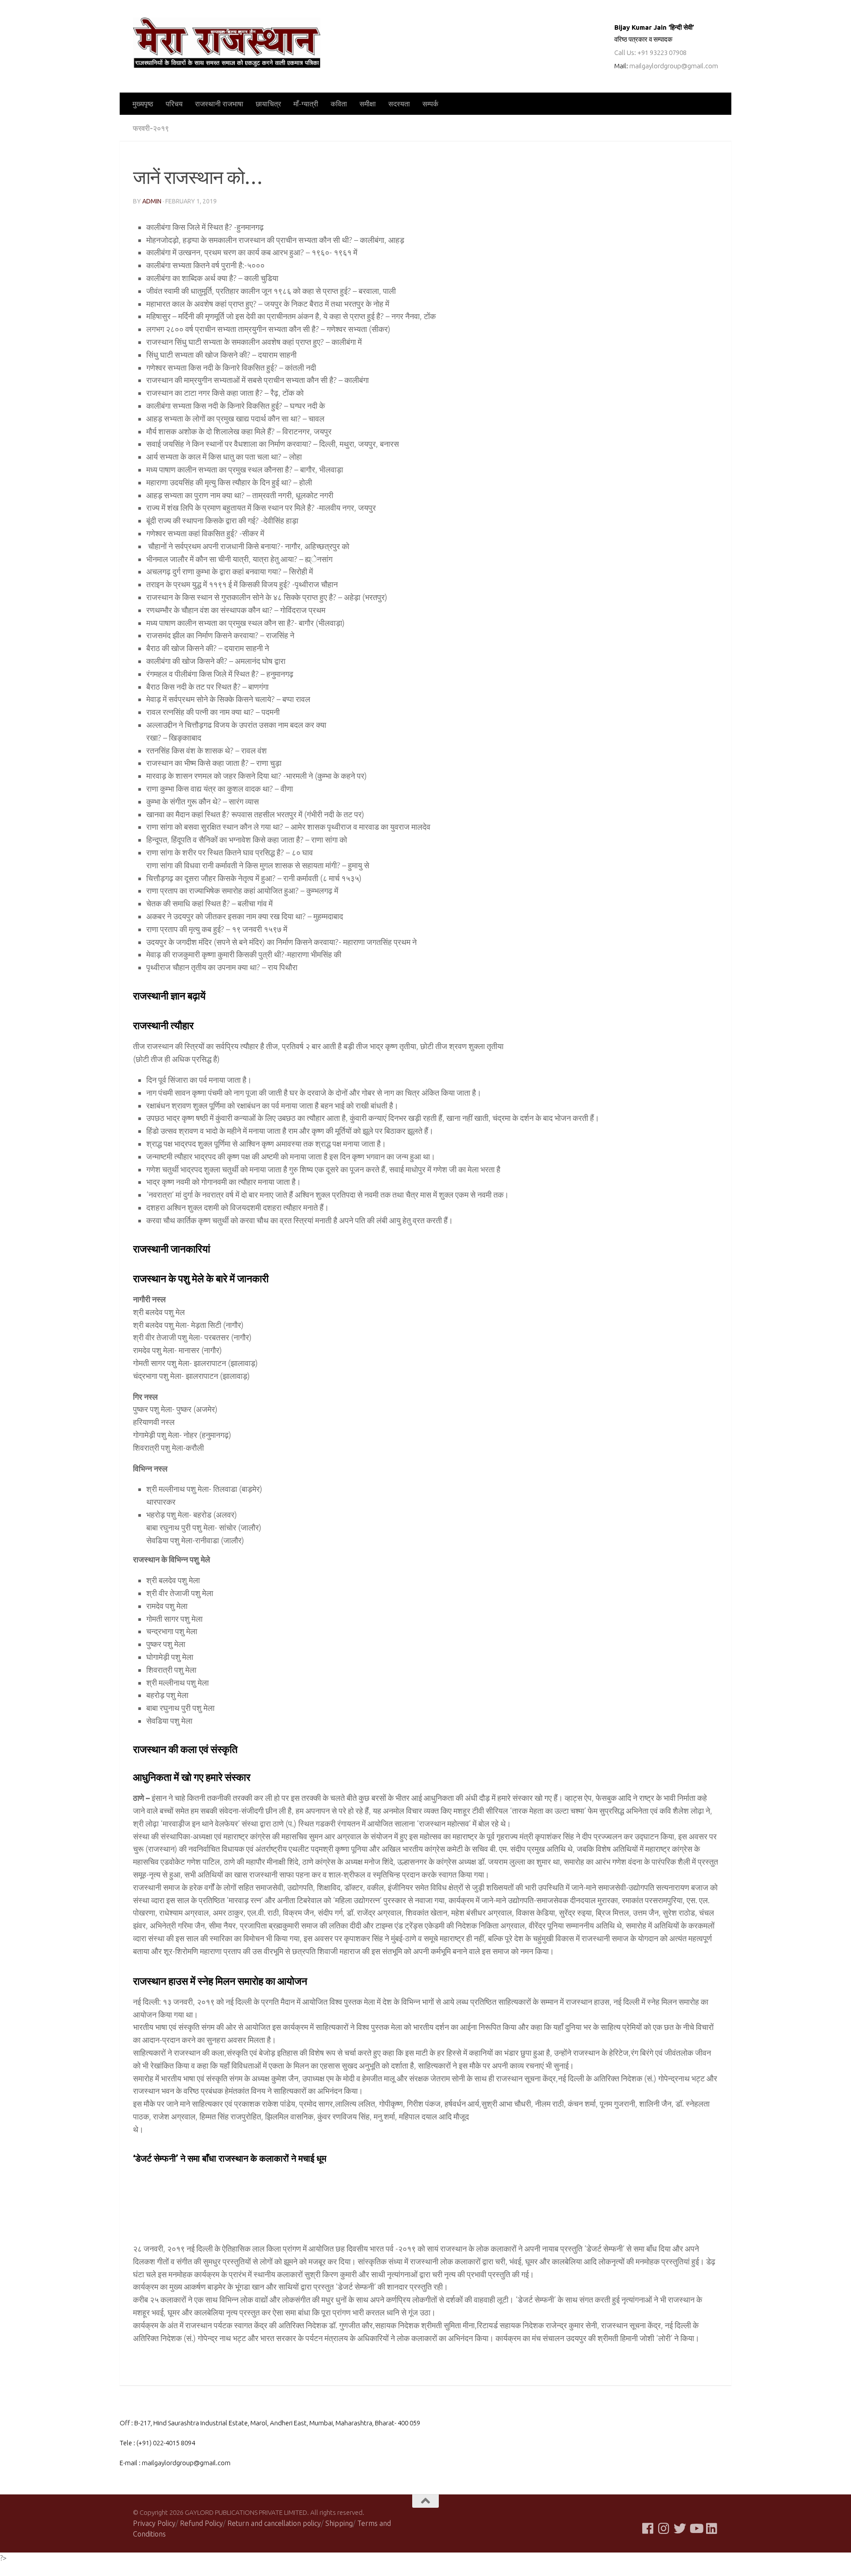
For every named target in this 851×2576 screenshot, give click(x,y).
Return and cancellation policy (274, 2523)
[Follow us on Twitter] (680, 2529)
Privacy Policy (154, 2523)
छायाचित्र (268, 104)
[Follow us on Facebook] (648, 2529)
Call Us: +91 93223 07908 (650, 53)
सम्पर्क (430, 104)
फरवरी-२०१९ (151, 128)
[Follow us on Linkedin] (712, 2529)
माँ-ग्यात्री (306, 104)
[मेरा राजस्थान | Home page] (227, 43)
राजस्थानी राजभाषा (219, 104)
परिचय (174, 104)
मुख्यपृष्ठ (143, 104)
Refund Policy (201, 2523)
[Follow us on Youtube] (696, 2529)
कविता (339, 104)
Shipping (339, 2523)
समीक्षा (368, 104)
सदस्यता (399, 104)
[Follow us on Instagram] (664, 2529)
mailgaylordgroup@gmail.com (674, 66)
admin (152, 201)
